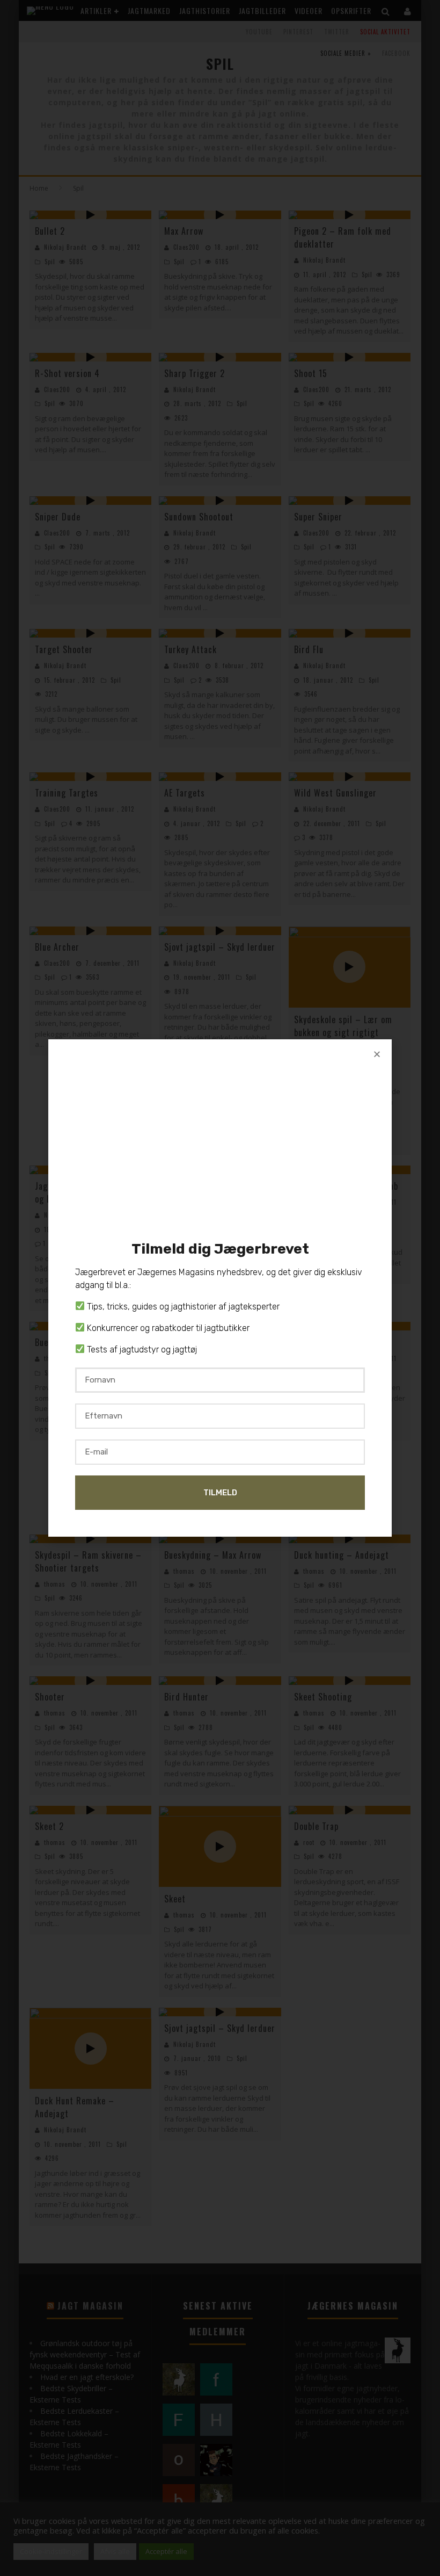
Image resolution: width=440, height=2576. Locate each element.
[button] (377, 1054)
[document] (220, 1288)
